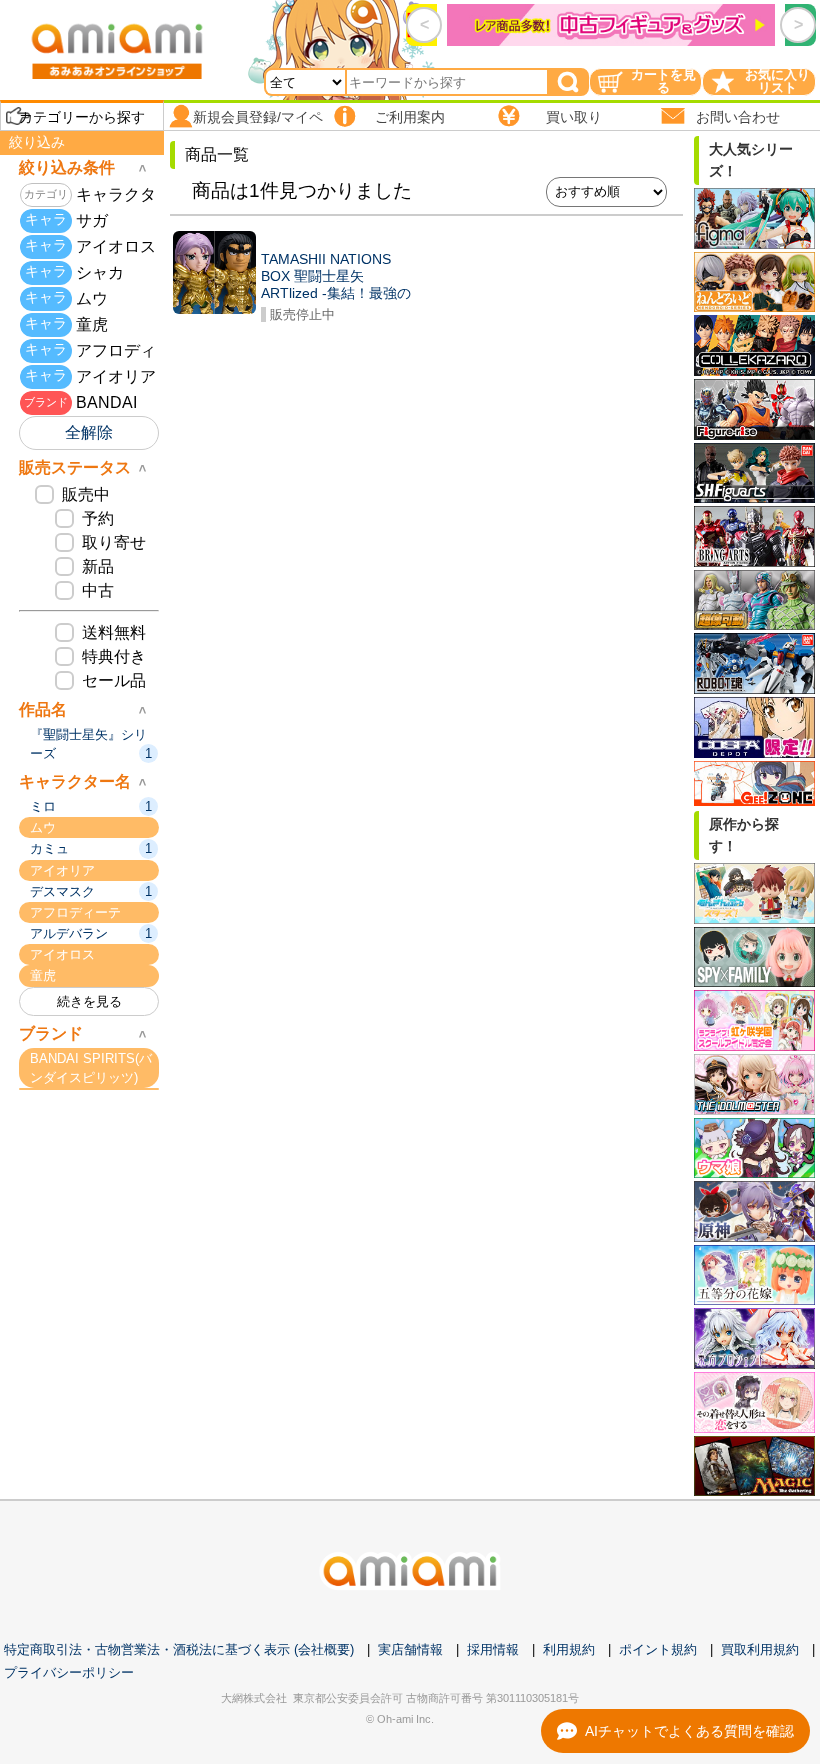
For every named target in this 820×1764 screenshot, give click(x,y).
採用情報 (493, 1649)
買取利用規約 (760, 1649)
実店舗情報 (410, 1649)
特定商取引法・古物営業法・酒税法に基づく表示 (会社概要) (179, 1649)
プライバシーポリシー (69, 1672)
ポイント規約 (658, 1649)
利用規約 (569, 1649)
